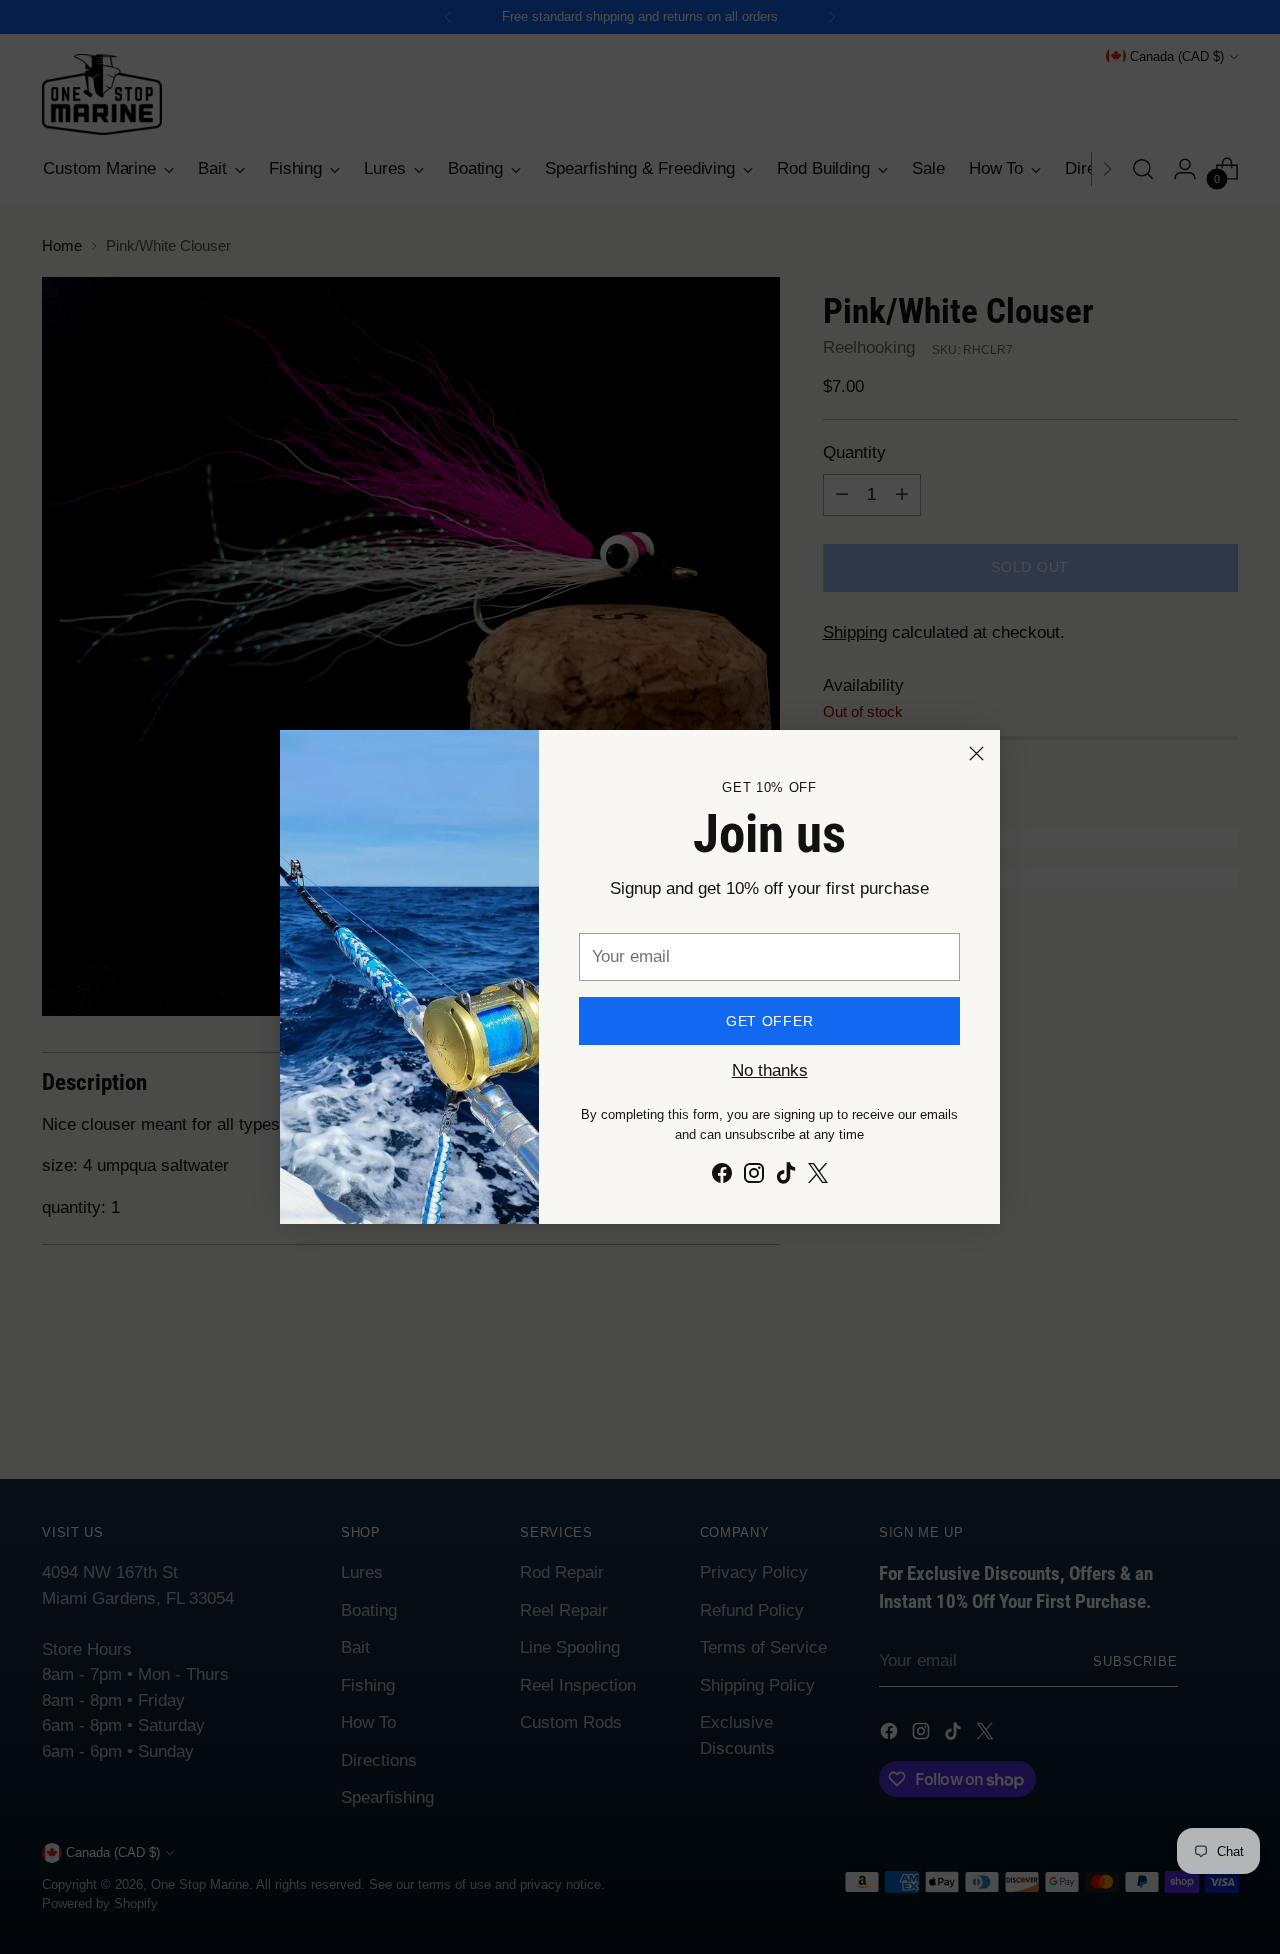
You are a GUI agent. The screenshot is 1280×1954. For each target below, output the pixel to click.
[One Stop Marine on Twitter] (818, 1177)
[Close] (976, 753)
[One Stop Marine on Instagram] (754, 1177)
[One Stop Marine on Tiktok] (786, 1177)
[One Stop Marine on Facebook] (722, 1177)
